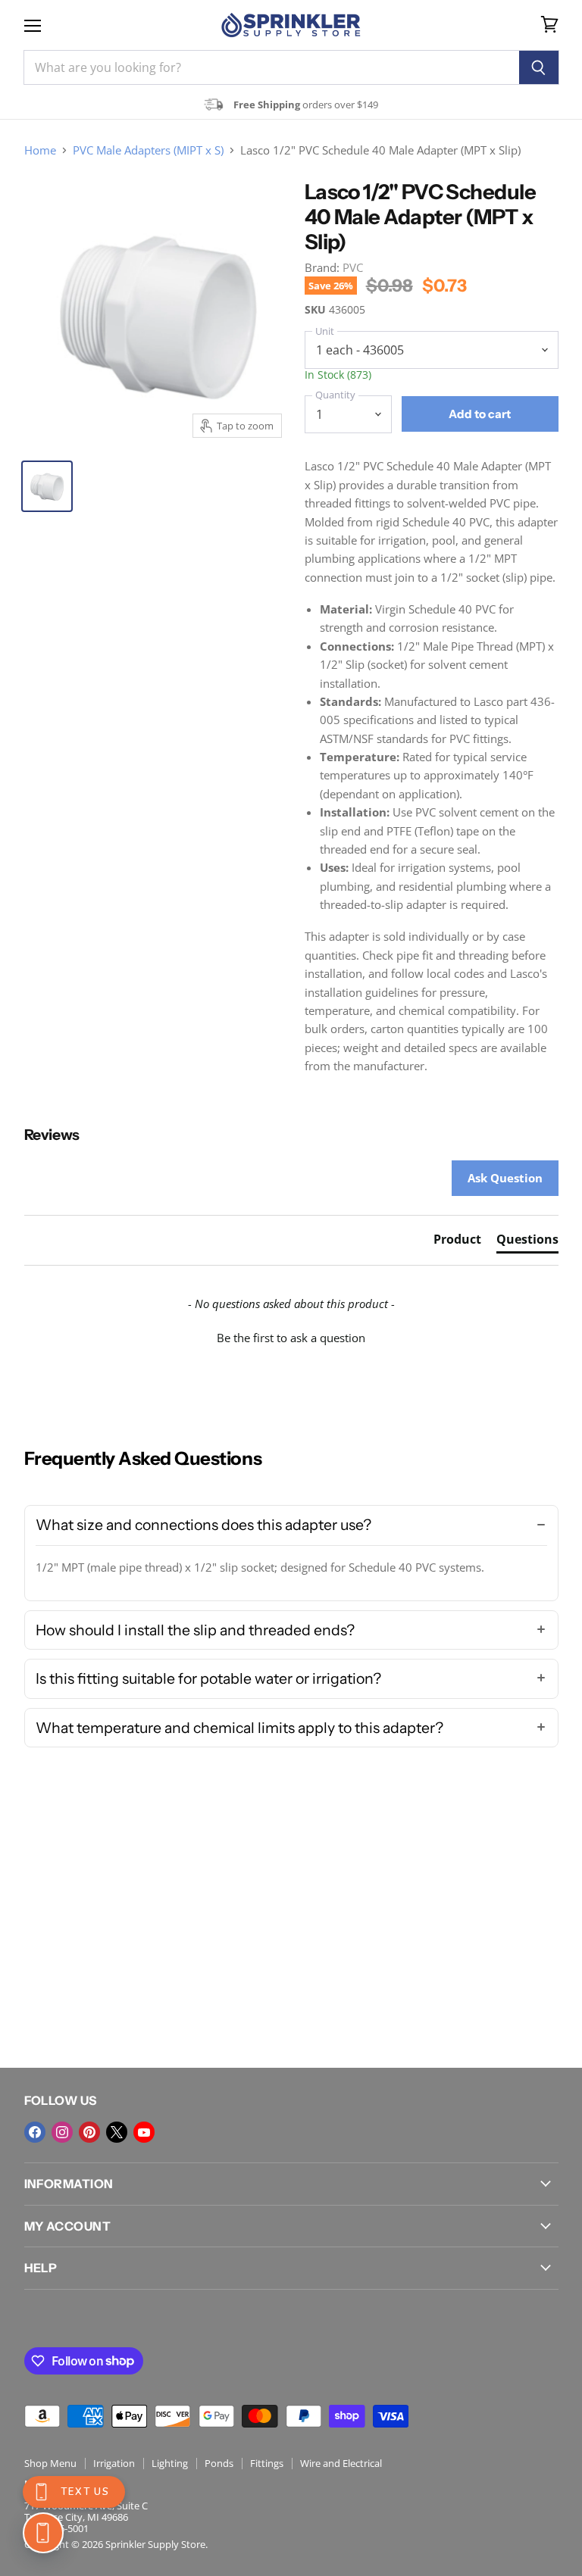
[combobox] (271, 67)
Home (40, 150)
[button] (291, 1336)
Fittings (267, 2463)
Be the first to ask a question (291, 1338)
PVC (353, 267)
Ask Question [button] (505, 1178)
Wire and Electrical (341, 2463)
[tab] (457, 1242)
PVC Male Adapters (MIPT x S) (148, 150)
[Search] (539, 67)
